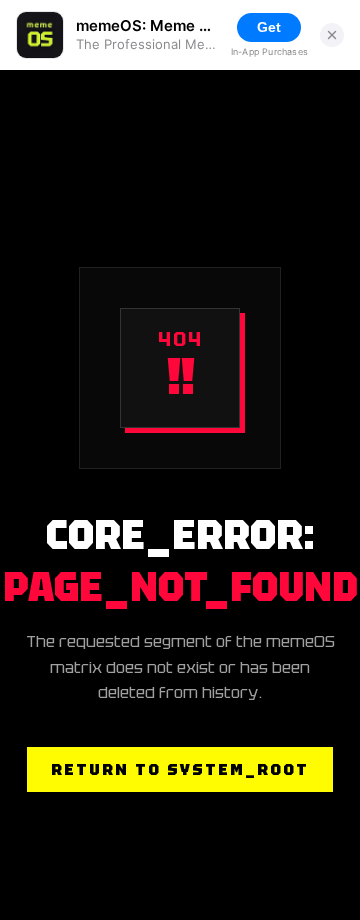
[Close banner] (332, 35)
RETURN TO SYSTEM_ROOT (180, 769)
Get (269, 27)
